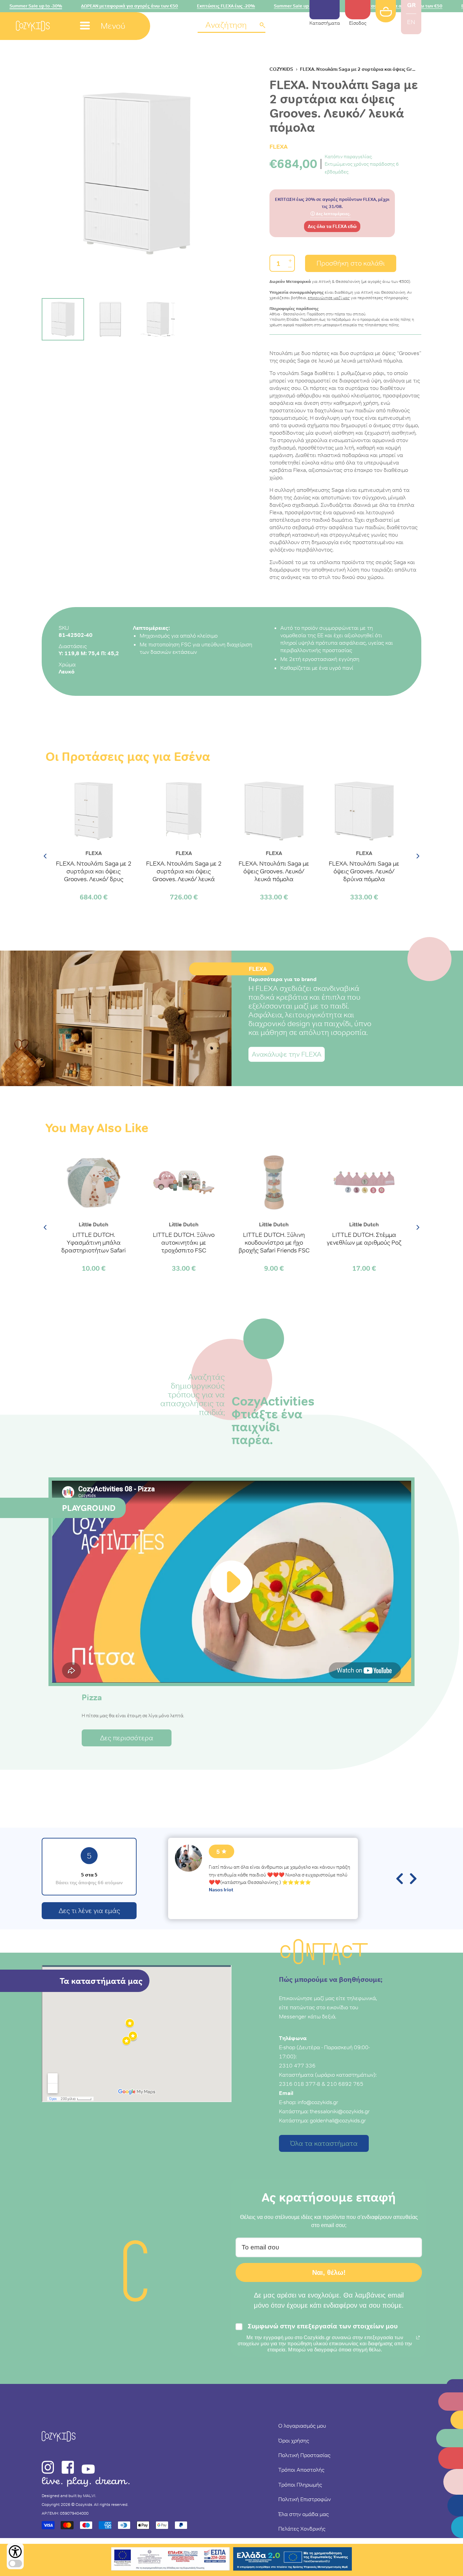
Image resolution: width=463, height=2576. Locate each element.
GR (411, 5)
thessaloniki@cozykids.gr (340, 2111)
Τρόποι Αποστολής (301, 2470)
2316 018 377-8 (300, 2084)
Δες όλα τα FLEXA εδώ (332, 227)
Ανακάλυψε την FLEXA (287, 1054)
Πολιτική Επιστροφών (305, 2499)
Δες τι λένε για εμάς (89, 1911)
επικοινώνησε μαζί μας (329, 298)
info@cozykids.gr (318, 2102)
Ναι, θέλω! (329, 2272)
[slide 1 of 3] (137, 174)
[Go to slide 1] (63, 319)
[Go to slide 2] (110, 319)
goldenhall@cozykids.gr (338, 2120)
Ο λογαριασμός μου (302, 2426)
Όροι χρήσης (294, 2440)
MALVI (89, 2496)
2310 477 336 (297, 2065)
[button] (231, 26)
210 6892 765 (345, 2084)
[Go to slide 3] (158, 319)
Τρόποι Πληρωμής (300, 2485)
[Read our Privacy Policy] (418, 2338)
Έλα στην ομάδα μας (304, 2514)
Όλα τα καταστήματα (324, 2143)
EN (411, 22)
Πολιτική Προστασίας (304, 2455)
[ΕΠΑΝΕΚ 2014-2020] (170, 2560)
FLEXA (279, 147)
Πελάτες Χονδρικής (302, 2529)
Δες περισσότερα (127, 1738)
